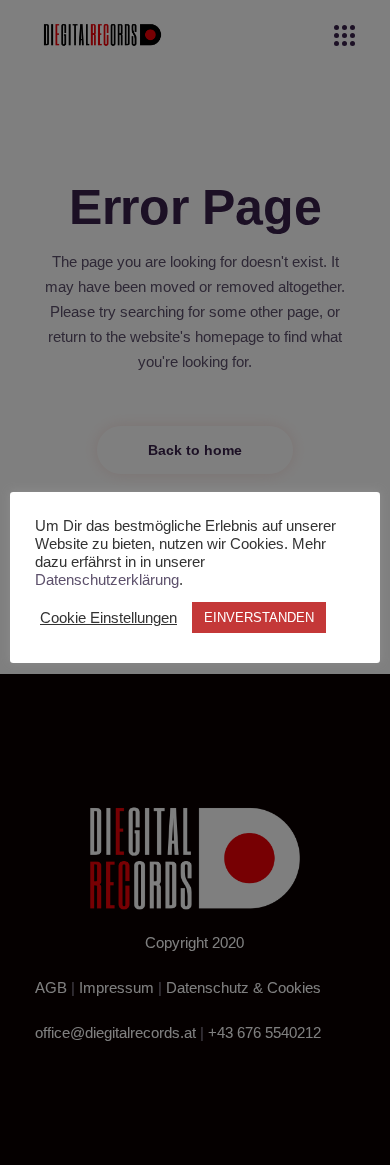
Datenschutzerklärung (107, 580)
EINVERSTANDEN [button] (259, 617)
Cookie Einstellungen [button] (108, 618)
